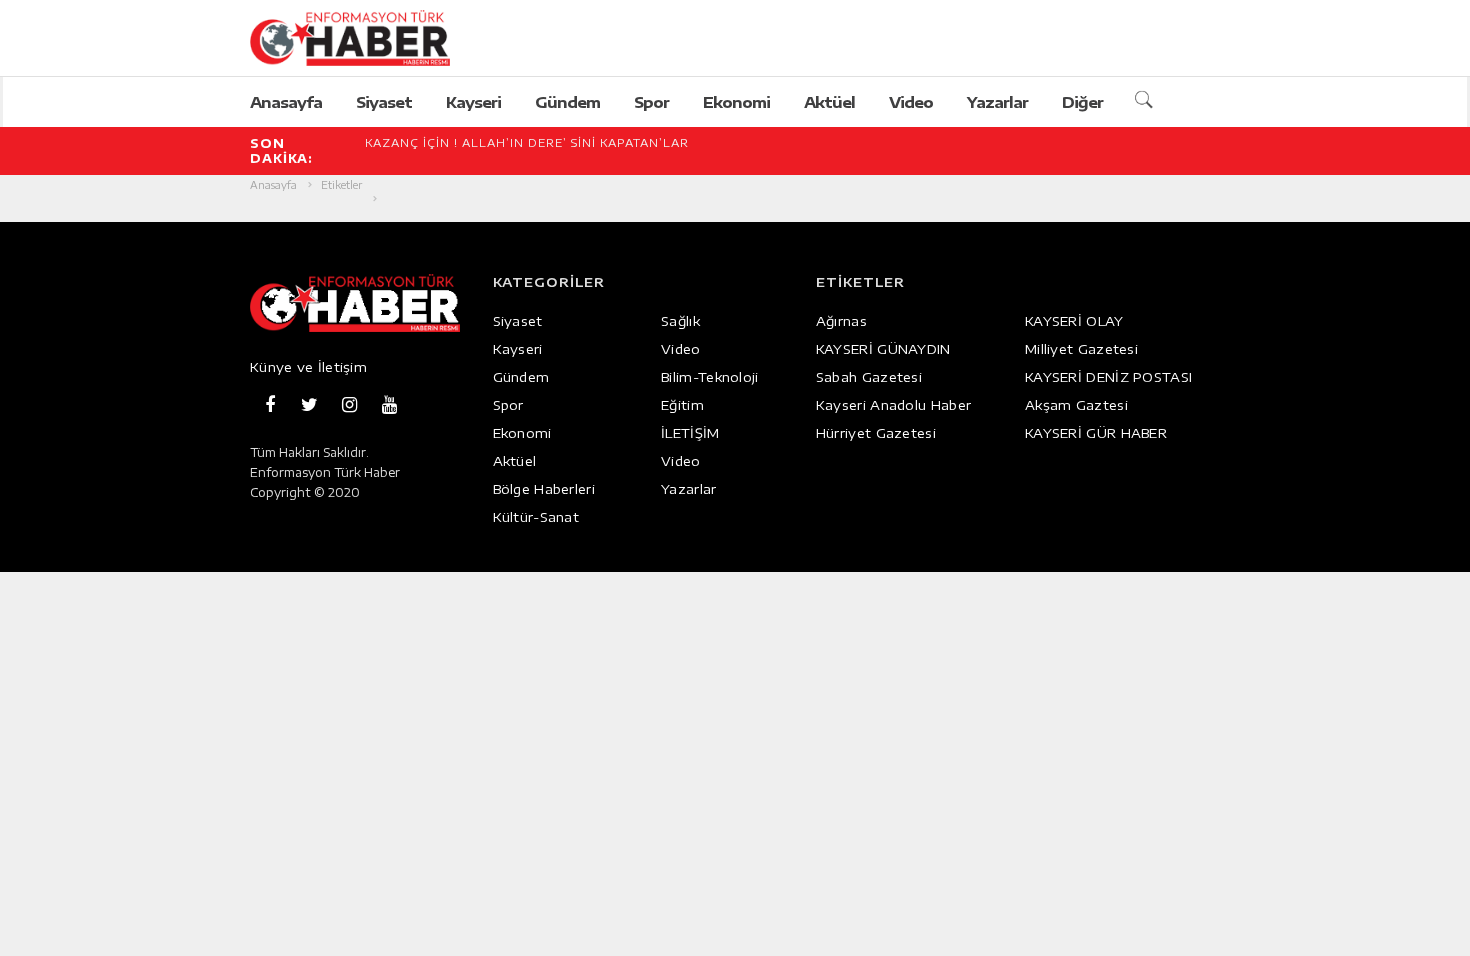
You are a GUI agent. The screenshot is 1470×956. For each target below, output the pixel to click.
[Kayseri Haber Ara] (1147, 101)
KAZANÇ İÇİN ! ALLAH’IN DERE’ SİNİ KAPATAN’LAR (527, 142)
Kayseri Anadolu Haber (893, 405)
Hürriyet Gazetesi (876, 433)
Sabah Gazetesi (869, 377)
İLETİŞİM (690, 433)
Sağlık (680, 321)
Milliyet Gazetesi (1081, 349)
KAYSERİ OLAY (1074, 321)
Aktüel (829, 102)
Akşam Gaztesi (1076, 405)
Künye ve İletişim (308, 367)
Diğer (1082, 102)
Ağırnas (841, 321)
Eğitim (682, 405)
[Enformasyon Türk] (371, 38)
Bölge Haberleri (544, 489)
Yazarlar (997, 102)
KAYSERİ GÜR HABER (1096, 433)
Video (911, 102)
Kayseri (473, 102)
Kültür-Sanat (536, 517)
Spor (651, 102)
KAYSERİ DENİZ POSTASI (1108, 377)
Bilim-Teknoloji (710, 377)
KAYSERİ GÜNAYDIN (883, 349)
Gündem (567, 102)
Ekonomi (736, 102)
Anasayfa (286, 102)
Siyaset (384, 102)
